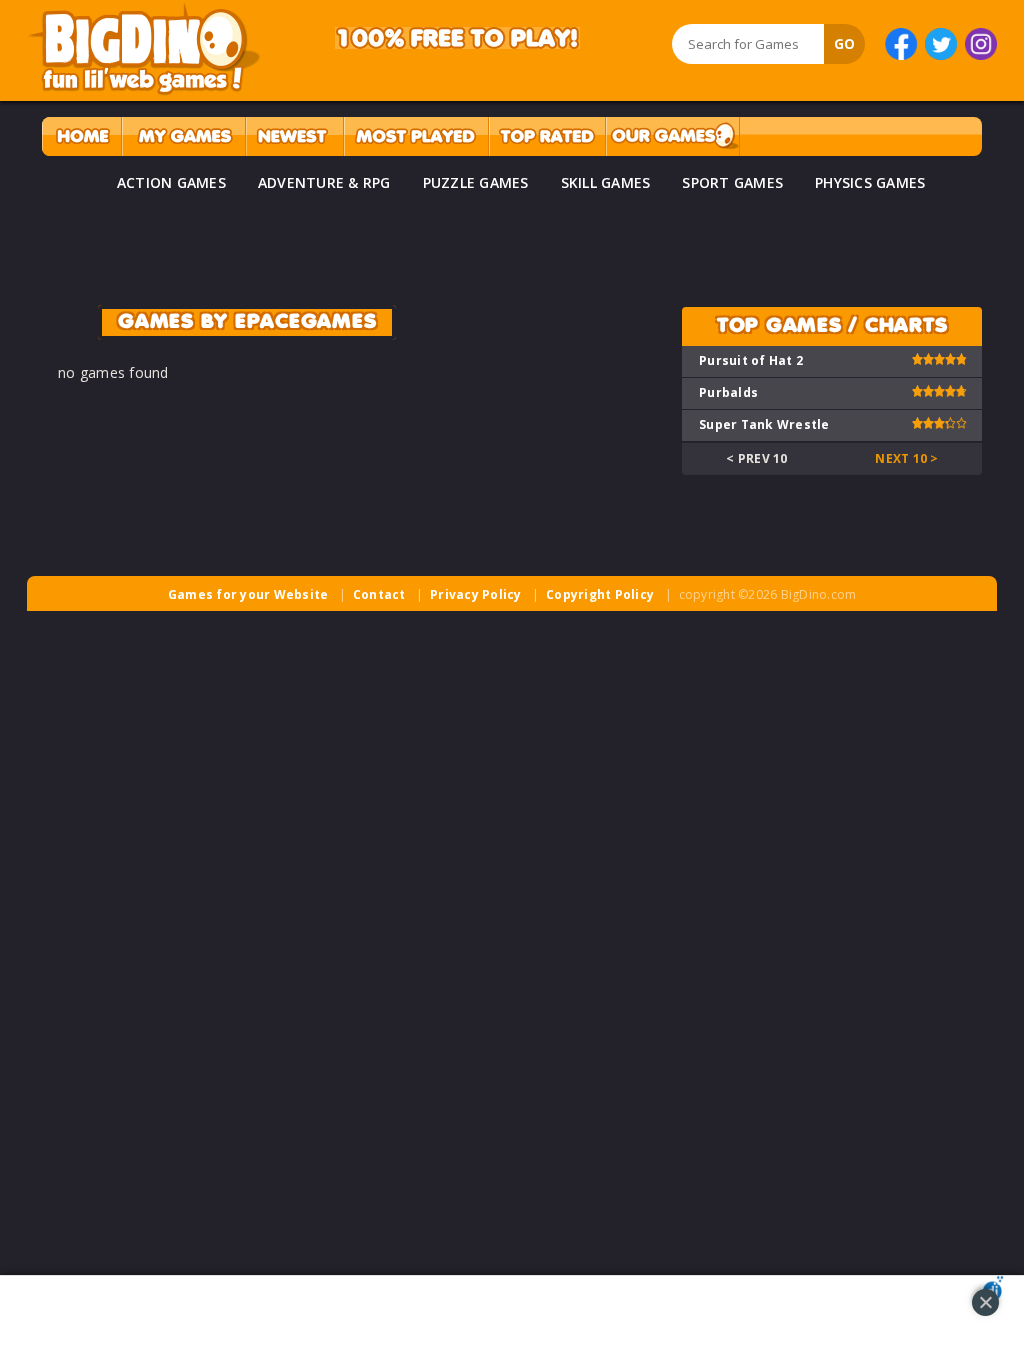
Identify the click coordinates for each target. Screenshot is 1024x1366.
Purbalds (728, 392)
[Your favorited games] (183, 136)
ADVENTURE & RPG (324, 182)
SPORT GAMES (732, 182)
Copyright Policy (600, 594)
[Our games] (672, 136)
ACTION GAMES (171, 182)
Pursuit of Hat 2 (751, 360)
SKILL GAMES (606, 182)
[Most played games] (416, 136)
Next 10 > (906, 458)
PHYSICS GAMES (870, 182)
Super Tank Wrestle (764, 424)
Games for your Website (248, 594)
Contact (379, 594)
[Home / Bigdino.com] (81, 136)
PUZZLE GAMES (476, 182)
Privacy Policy (476, 594)
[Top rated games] (547, 136)
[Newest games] (294, 136)
